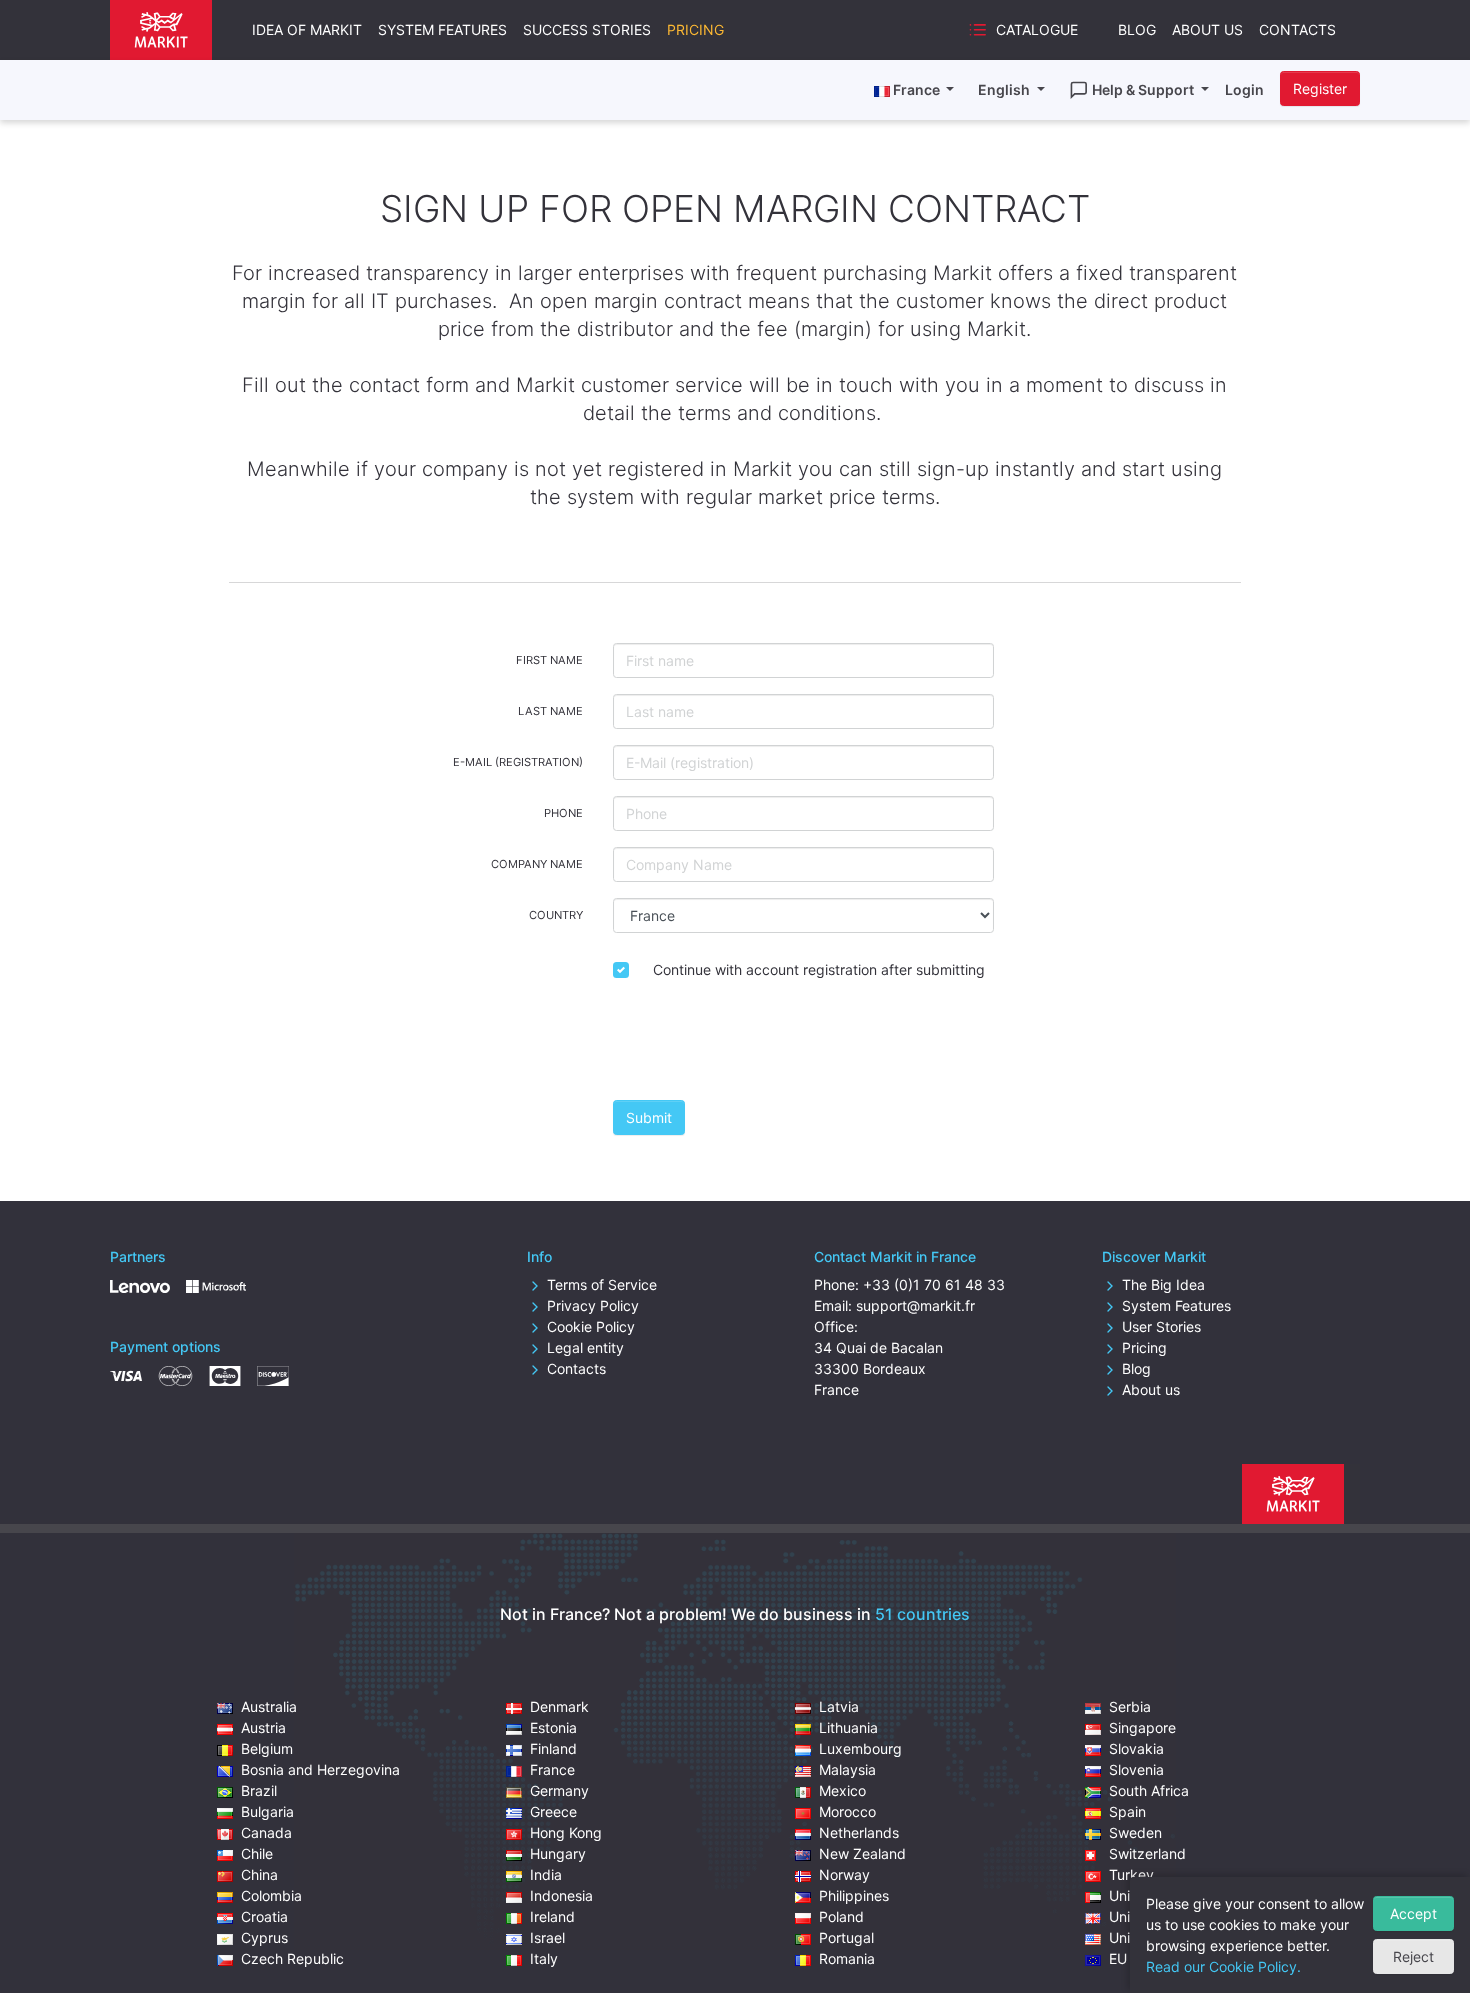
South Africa (1149, 1790)
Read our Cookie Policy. (1223, 1966)
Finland (553, 1748)
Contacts (1297, 29)
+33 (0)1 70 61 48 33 (934, 1284)
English (1005, 89)
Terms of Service (602, 1284)
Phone (563, 813)
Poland (841, 1916)
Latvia (839, 1706)
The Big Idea (1163, 1284)
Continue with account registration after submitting (819, 969)
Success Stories (587, 29)
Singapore (1142, 1727)
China (259, 1874)
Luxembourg (860, 1748)
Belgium (267, 1748)
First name (549, 660)
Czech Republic (292, 1958)
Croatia (264, 1916)
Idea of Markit (307, 29)
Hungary (558, 1853)
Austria (263, 1727)
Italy (544, 1958)
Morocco (847, 1811)
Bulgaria (267, 1811)
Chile (257, 1853)
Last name (550, 711)
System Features (442, 29)
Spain (1127, 1811)
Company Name (537, 864)
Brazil (259, 1790)
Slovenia (1136, 1769)
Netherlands (859, 1832)
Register (1320, 88)
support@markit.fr (915, 1305)
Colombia (271, 1895)
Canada (266, 1832)
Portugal (846, 1937)
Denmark (559, 1706)
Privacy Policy (593, 1305)
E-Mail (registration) (518, 762)
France (552, 1769)
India (546, 1874)
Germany (559, 1790)
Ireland (552, 1916)
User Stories (1161, 1326)
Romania (847, 1958)
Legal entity (585, 1347)
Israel (547, 1937)
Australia (269, 1706)
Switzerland (1147, 1853)
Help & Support (1144, 89)
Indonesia (561, 1895)
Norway (844, 1874)
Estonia (553, 1727)
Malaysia (847, 1769)
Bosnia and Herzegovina (320, 1769)
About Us (1207, 29)
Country (556, 915)
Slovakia (1136, 1748)
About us (1151, 1389)
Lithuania (848, 1727)
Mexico (842, 1790)
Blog (1137, 29)
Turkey (1131, 1874)
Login (1244, 89)
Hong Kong (566, 1832)
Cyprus (264, 1937)
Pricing (695, 29)
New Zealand (862, 1853)
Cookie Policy (591, 1326)
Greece (553, 1811)
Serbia (1130, 1706)
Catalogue (1037, 29)
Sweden (1135, 1832)
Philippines (854, 1895)
